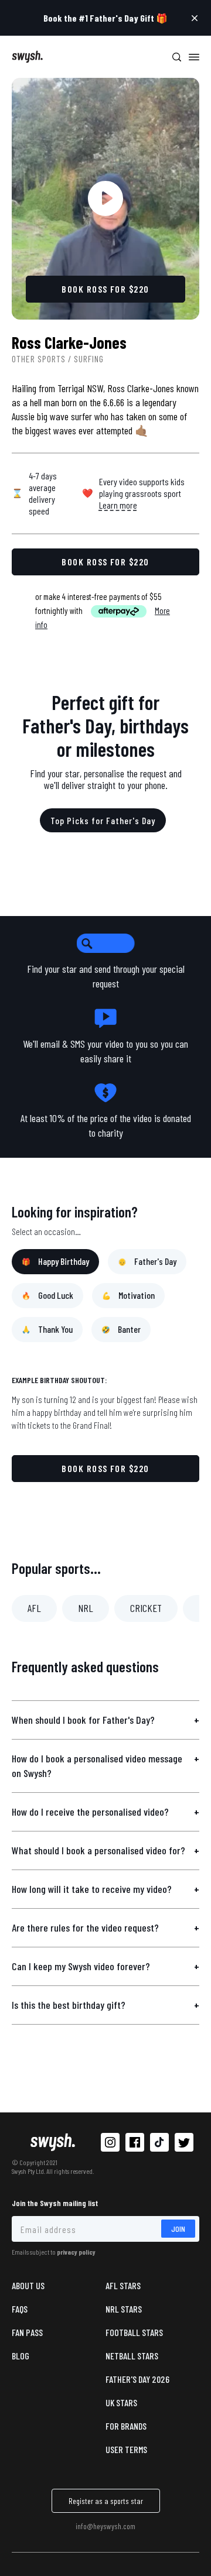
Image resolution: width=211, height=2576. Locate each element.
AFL (34, 1608)
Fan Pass (27, 2332)
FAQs (20, 2309)
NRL (86, 1608)
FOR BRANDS (126, 2426)
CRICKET (146, 1608)
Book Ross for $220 (105, 1468)
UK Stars (121, 2402)
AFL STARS (123, 2285)
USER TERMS (126, 2449)
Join (178, 2229)
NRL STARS (124, 2309)
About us (28, 2285)
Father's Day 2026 (137, 2379)
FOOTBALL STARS (134, 2332)
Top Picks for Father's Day (103, 820)
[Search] (176, 57)
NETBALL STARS (132, 2356)
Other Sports (39, 359)
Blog (21, 2356)
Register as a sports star (106, 2501)
